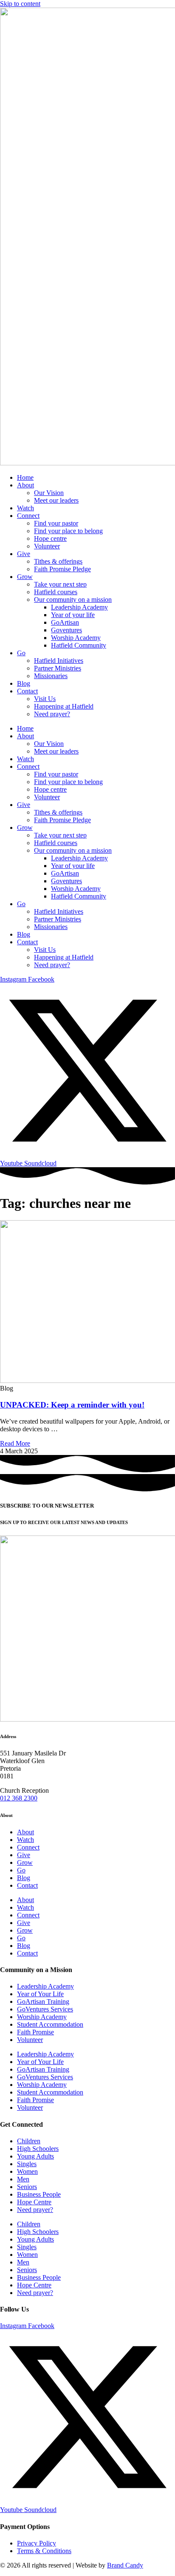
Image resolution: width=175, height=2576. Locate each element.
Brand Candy (125, 2565)
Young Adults (35, 2156)
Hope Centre (34, 2202)
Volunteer (47, 546)
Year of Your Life (40, 1994)
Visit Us (45, 699)
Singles (27, 2164)
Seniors (27, 2187)
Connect (28, 516)
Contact (27, 691)
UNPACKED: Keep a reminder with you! (72, 1405)
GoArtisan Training (43, 2002)
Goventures (66, 630)
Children (29, 2141)
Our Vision (49, 493)
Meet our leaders (56, 500)
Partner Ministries (58, 668)
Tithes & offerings (58, 561)
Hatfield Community (79, 645)
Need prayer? (52, 714)
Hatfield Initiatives (59, 661)
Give (24, 554)
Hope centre (50, 538)
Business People (39, 2194)
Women (27, 2171)
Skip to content (20, 4)
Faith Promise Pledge (62, 569)
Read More (15, 1443)
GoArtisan (65, 622)
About (25, 485)
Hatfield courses (56, 592)
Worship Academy (76, 638)
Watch (25, 508)
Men (23, 2179)
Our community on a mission (73, 599)
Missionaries (51, 676)
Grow (25, 577)
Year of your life (73, 615)
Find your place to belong (68, 531)
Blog (24, 683)
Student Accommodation (50, 2024)
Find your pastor (56, 523)
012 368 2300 (19, 1798)
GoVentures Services (45, 2009)
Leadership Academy (79, 607)
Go (21, 653)
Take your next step (60, 584)
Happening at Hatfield (64, 706)
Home (25, 477)
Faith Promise (35, 2032)
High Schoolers (38, 2149)
